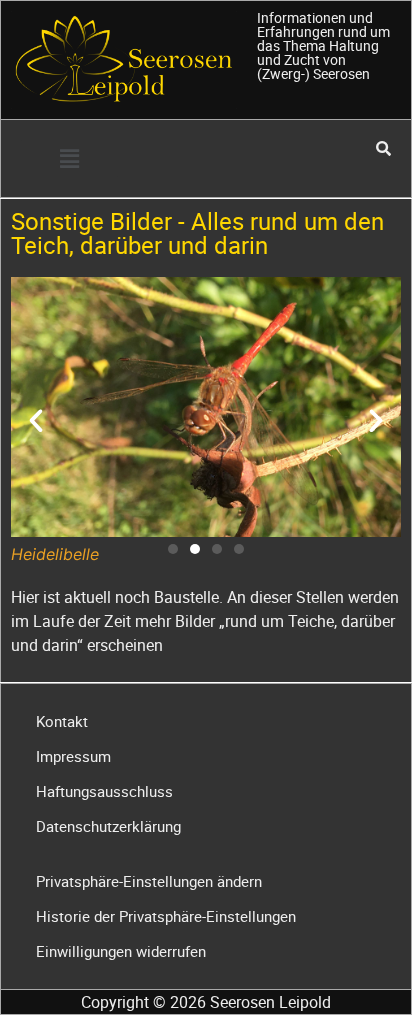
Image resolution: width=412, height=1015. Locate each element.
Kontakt (62, 721)
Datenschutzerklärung (108, 826)
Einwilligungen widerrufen (121, 951)
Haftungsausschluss (104, 791)
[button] (69, 158)
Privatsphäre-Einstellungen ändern (149, 881)
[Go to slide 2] (195, 549)
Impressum (73, 756)
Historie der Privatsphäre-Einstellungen (166, 916)
